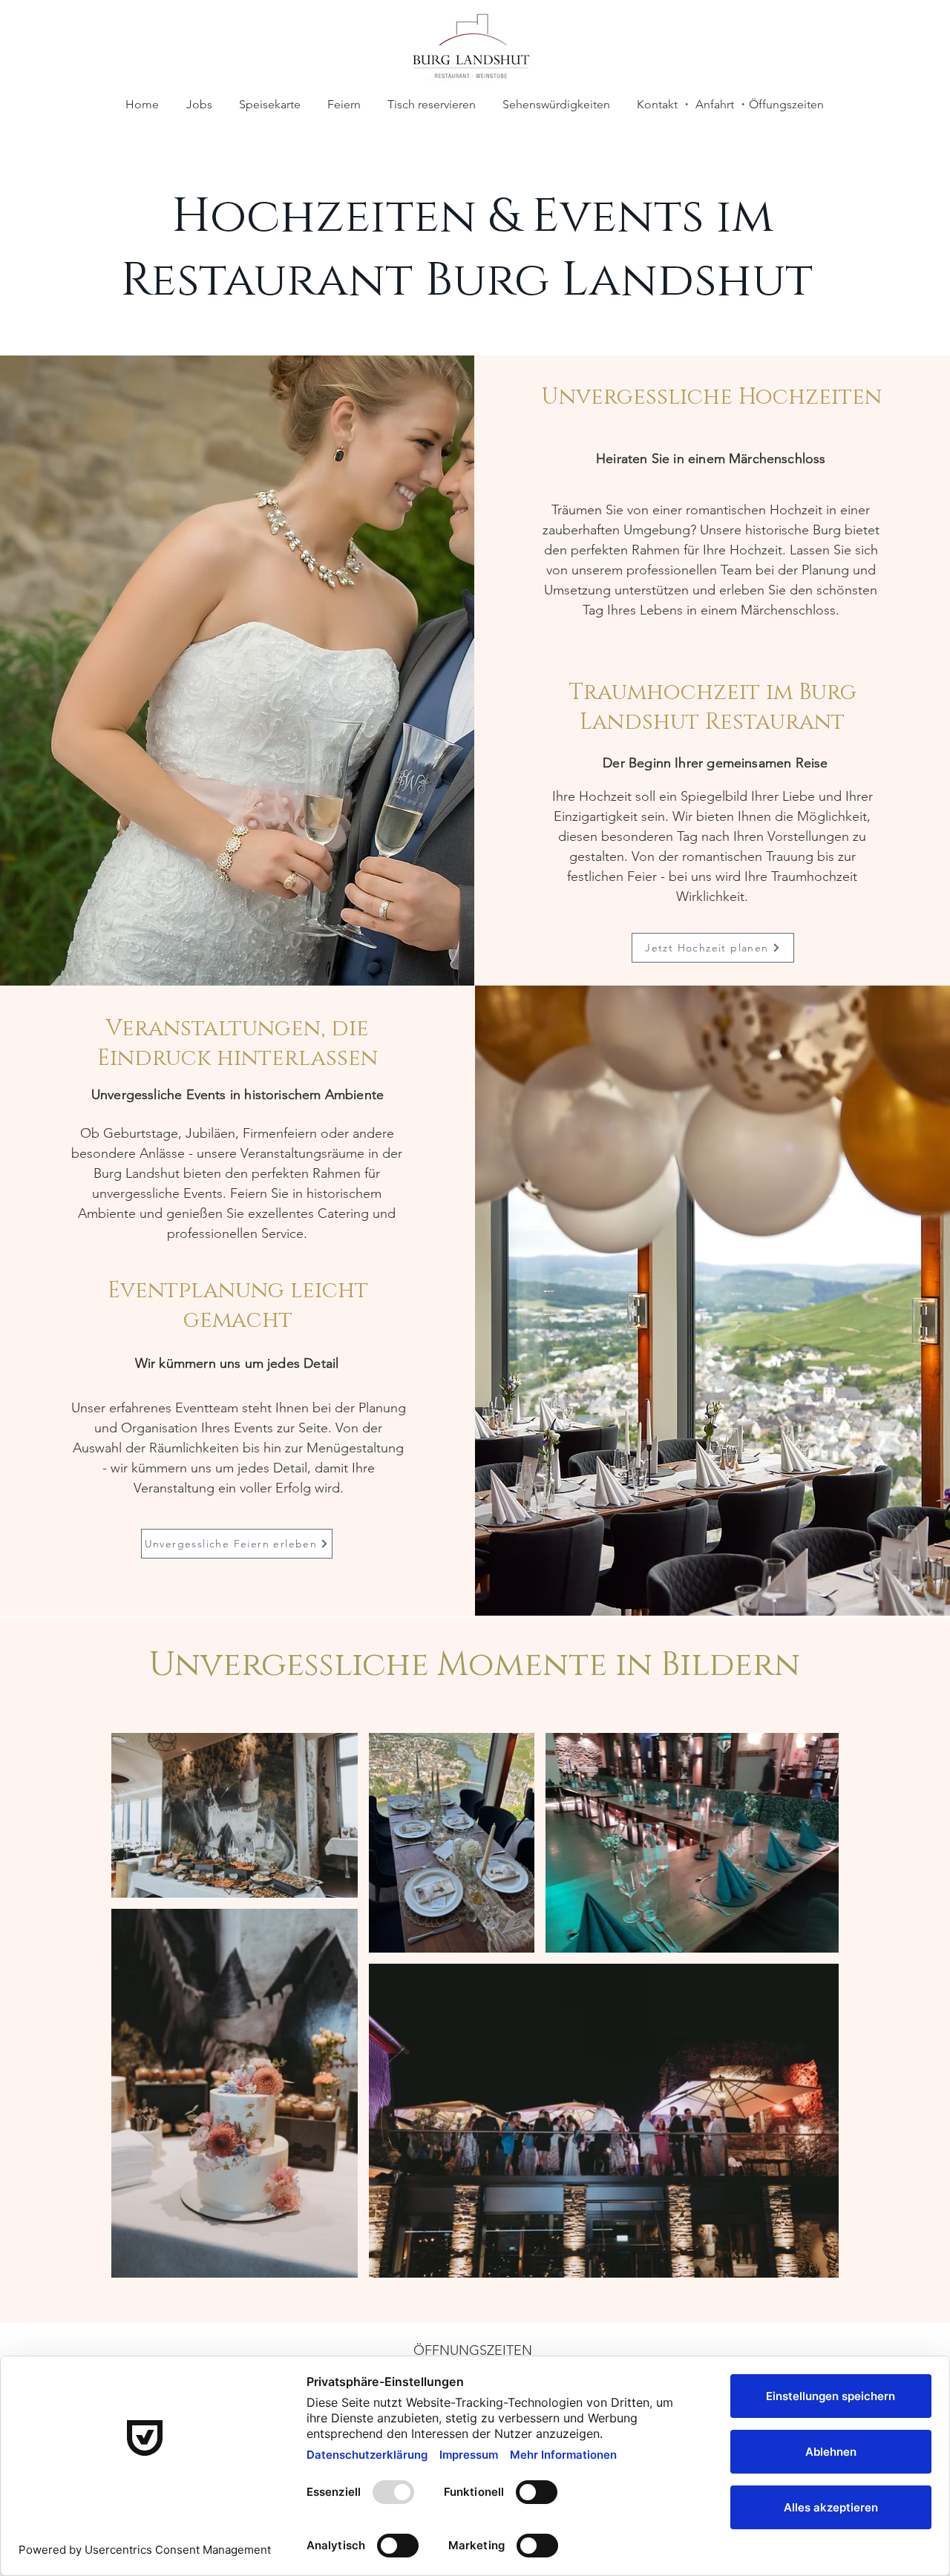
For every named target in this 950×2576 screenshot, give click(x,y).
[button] (344, 105)
